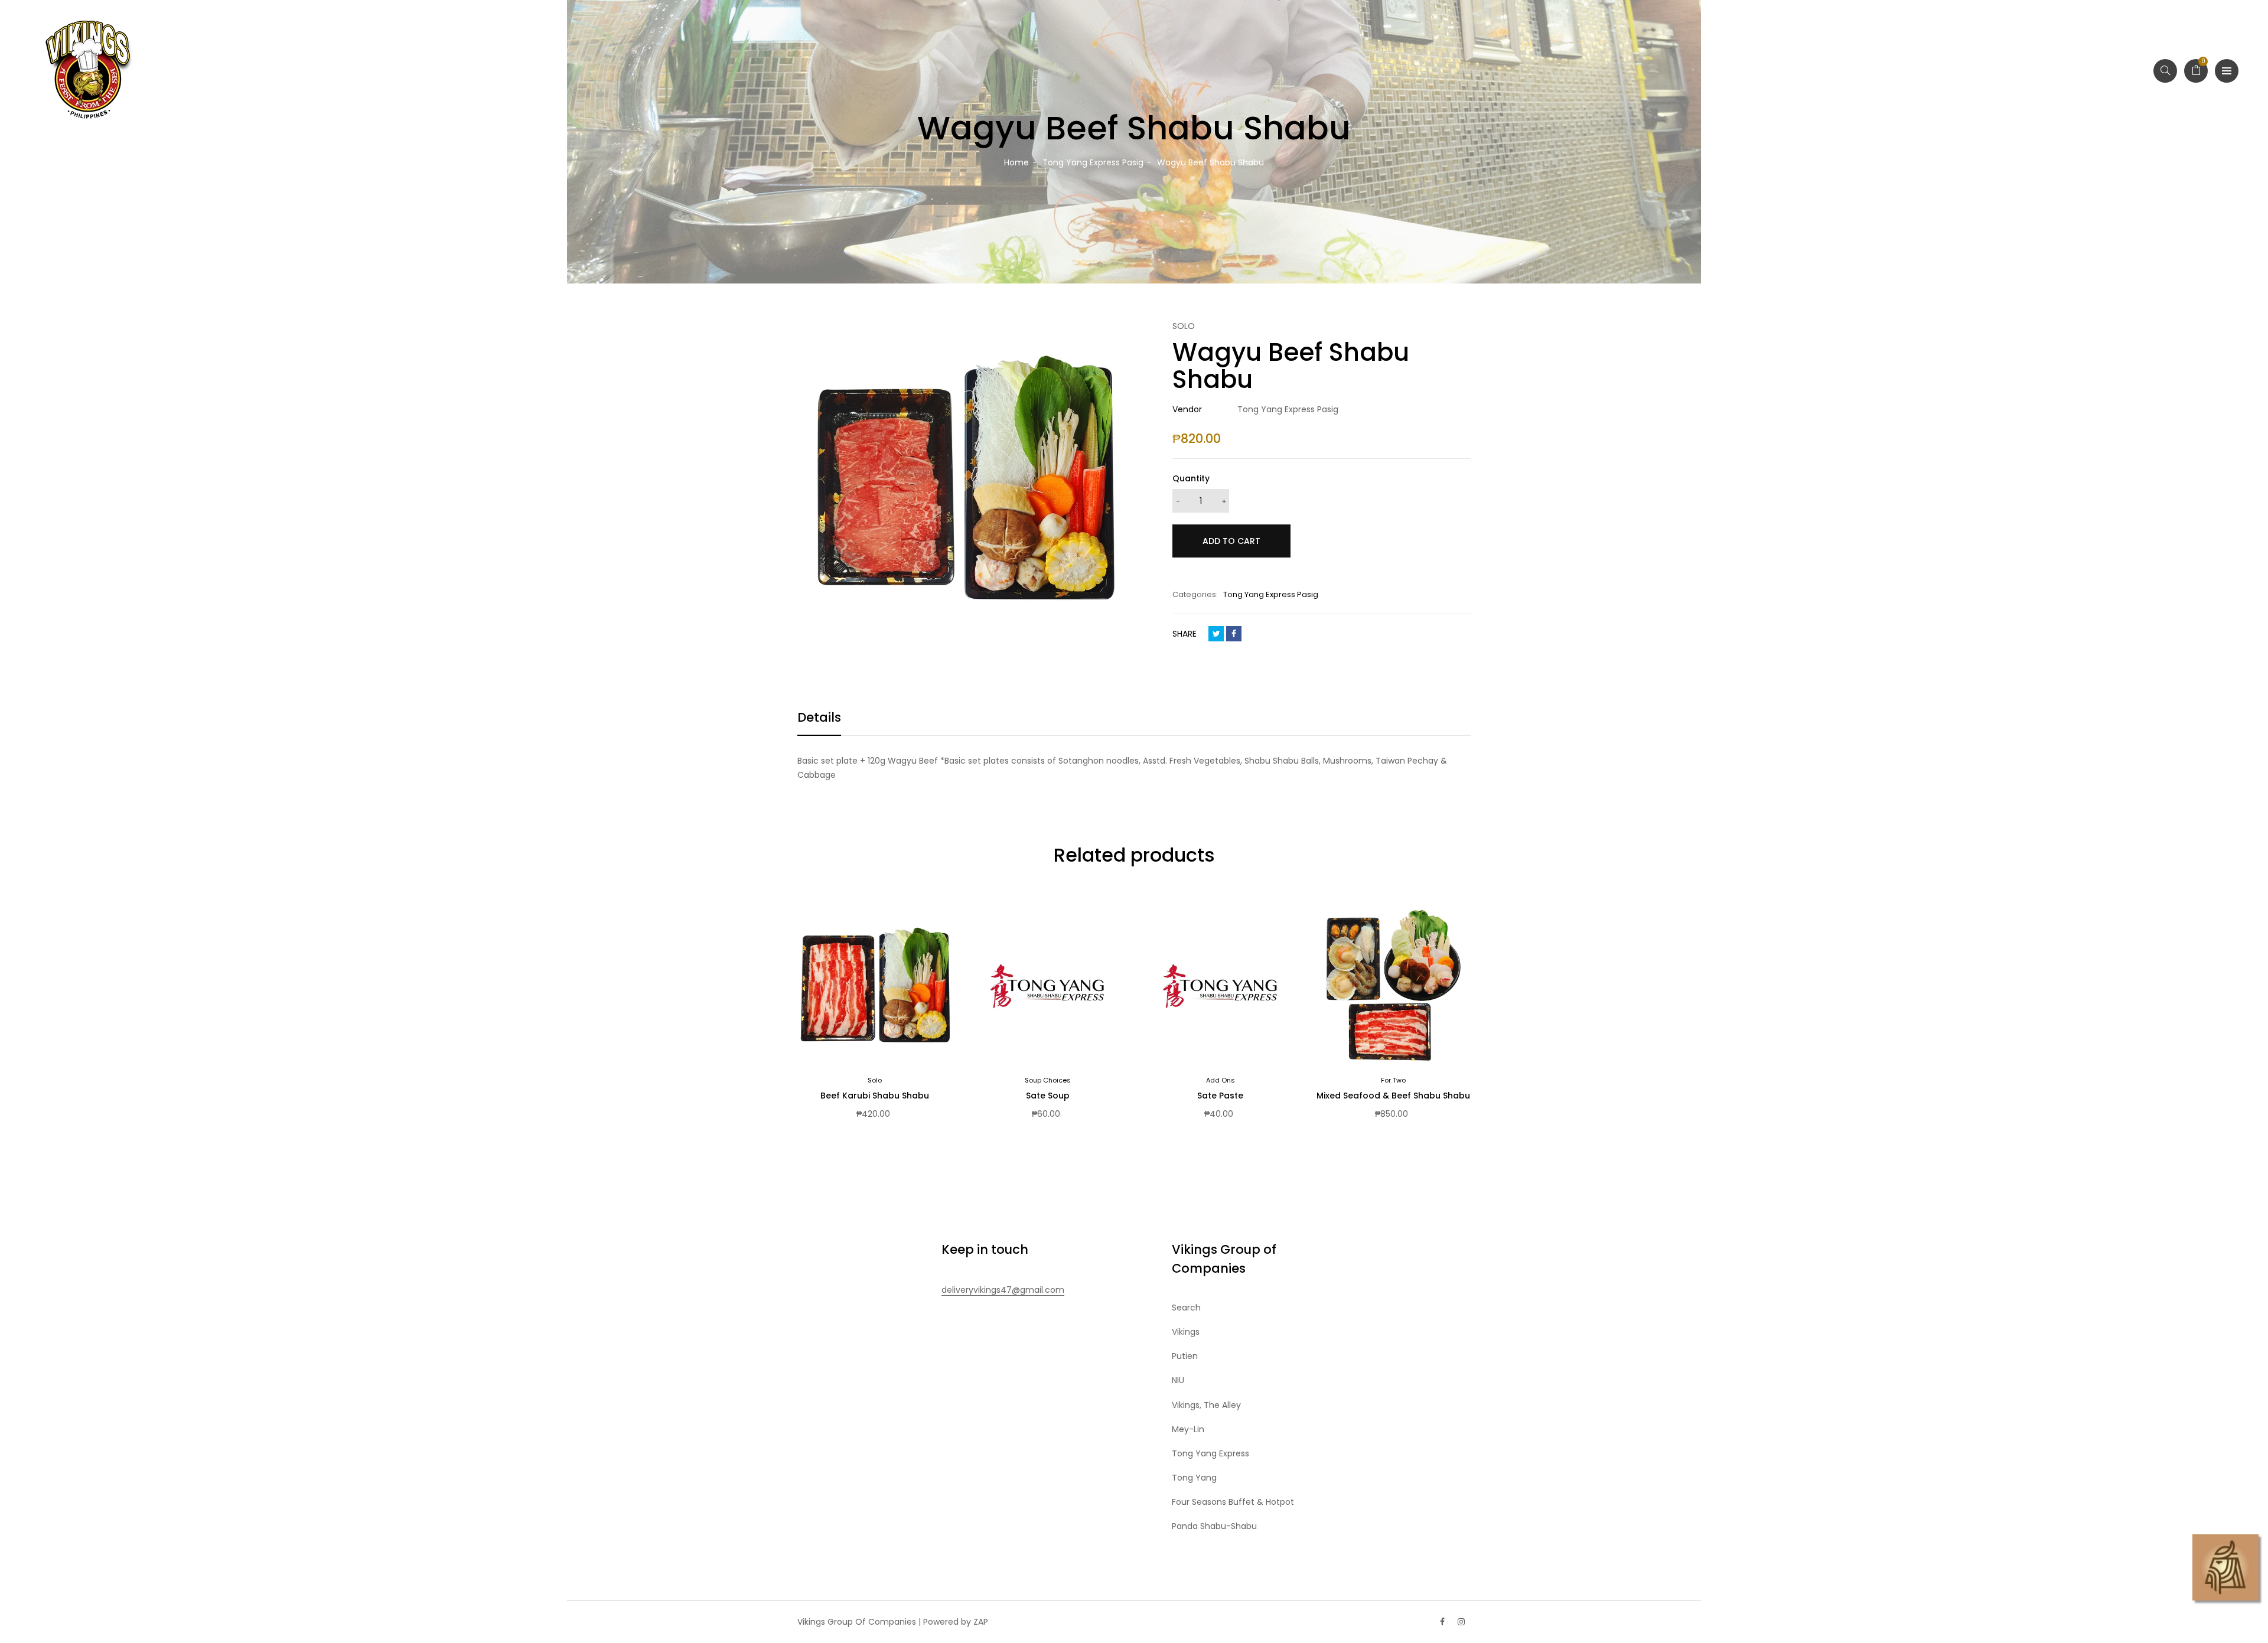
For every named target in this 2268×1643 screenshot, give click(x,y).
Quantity (1191, 478)
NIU (1178, 1380)
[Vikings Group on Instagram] (1461, 1622)
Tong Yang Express (1210, 1453)
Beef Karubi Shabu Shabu (875, 1096)
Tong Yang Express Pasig (1271, 594)
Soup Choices (1048, 1080)
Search (1186, 1308)
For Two (1393, 1080)
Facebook (1234, 634)
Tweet (1216, 634)
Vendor (1187, 409)
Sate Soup (1048, 1096)
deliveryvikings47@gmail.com (1003, 1290)
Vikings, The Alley (1206, 1405)
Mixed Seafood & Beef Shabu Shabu (1393, 1096)
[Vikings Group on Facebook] (1442, 1622)
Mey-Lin (1188, 1429)
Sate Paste (1220, 1096)
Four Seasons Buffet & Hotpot (1233, 1502)
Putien (1185, 1356)
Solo (875, 1080)
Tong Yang (1194, 1478)
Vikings (1186, 1332)
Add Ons (1221, 1080)
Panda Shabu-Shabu (1214, 1526)
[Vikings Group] (89, 71)
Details (819, 717)
